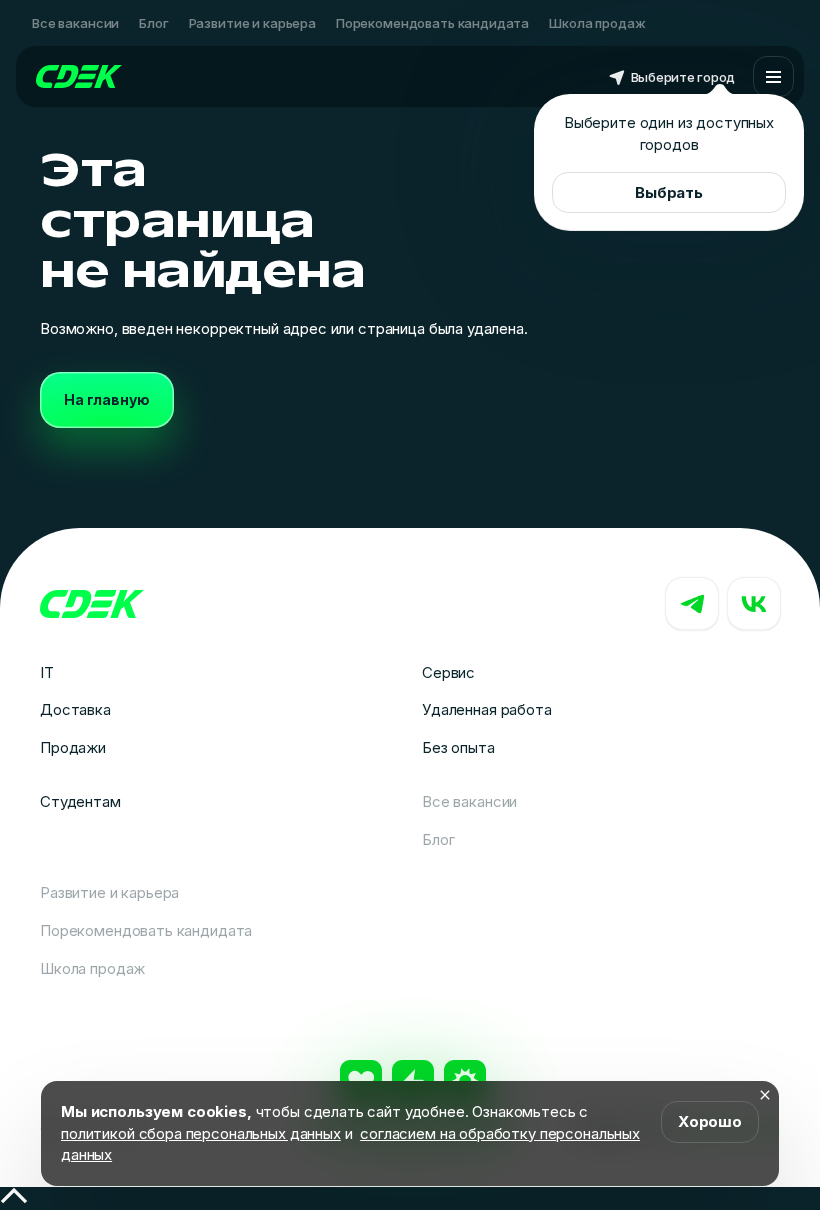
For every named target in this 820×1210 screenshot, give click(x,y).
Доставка (75, 709)
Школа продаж (597, 23)
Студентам (80, 801)
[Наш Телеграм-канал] (692, 604)
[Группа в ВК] (754, 604)
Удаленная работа (487, 709)
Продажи (73, 747)
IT (47, 672)
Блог (153, 23)
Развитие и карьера (252, 23)
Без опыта (458, 747)
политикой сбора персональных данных (201, 1133)
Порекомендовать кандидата (432, 23)
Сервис (448, 672)
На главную (107, 399)
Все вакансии (75, 23)
